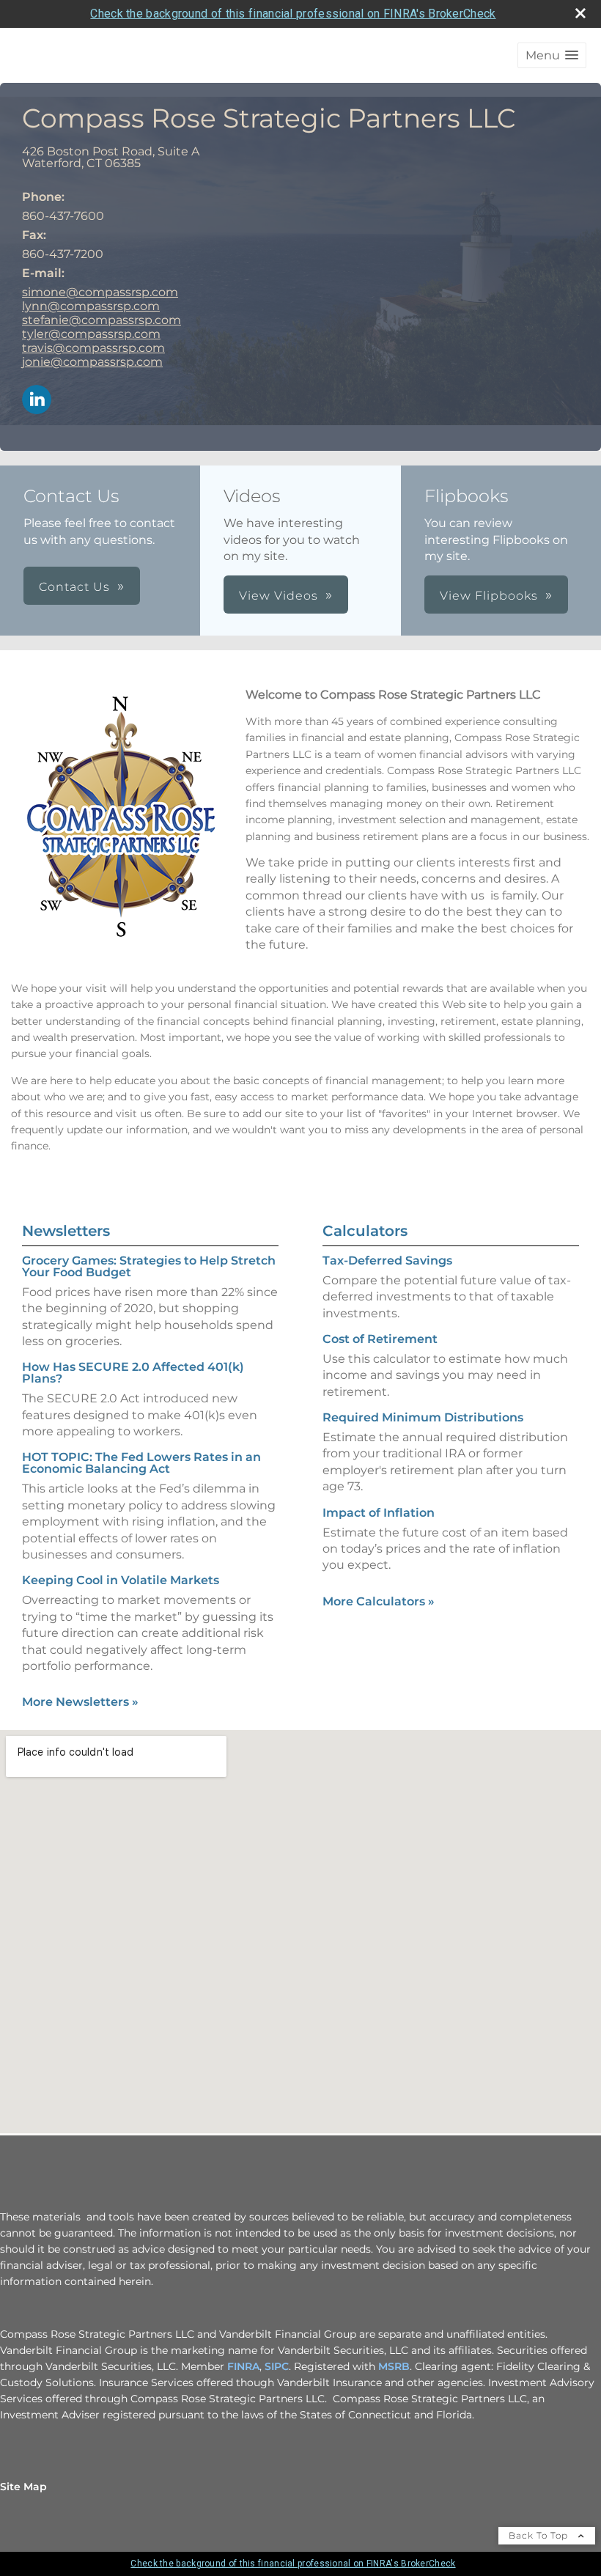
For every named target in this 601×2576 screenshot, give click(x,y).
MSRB (394, 2366)
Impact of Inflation (379, 1513)
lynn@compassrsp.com (91, 306)
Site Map (23, 2487)
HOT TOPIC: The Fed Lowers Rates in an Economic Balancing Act (141, 1463)
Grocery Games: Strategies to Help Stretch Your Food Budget (149, 1266)
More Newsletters (80, 1702)
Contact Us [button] (74, 587)
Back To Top (540, 2535)
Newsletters (66, 1231)
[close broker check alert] (580, 13)
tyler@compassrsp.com (91, 334)
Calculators (365, 1231)
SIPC (277, 2366)
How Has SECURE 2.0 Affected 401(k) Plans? (133, 1373)
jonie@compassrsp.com (92, 362)
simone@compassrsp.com (100, 292)
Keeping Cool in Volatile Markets (121, 1580)
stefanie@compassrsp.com (102, 320)
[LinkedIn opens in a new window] (37, 401)
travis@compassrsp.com (93, 348)
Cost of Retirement (380, 1339)
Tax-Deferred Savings (387, 1261)
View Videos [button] (279, 596)
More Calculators (379, 1601)
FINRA (243, 2366)
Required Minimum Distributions (423, 1417)
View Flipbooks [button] (489, 596)
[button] (552, 55)
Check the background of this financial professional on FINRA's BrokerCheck (293, 14)
